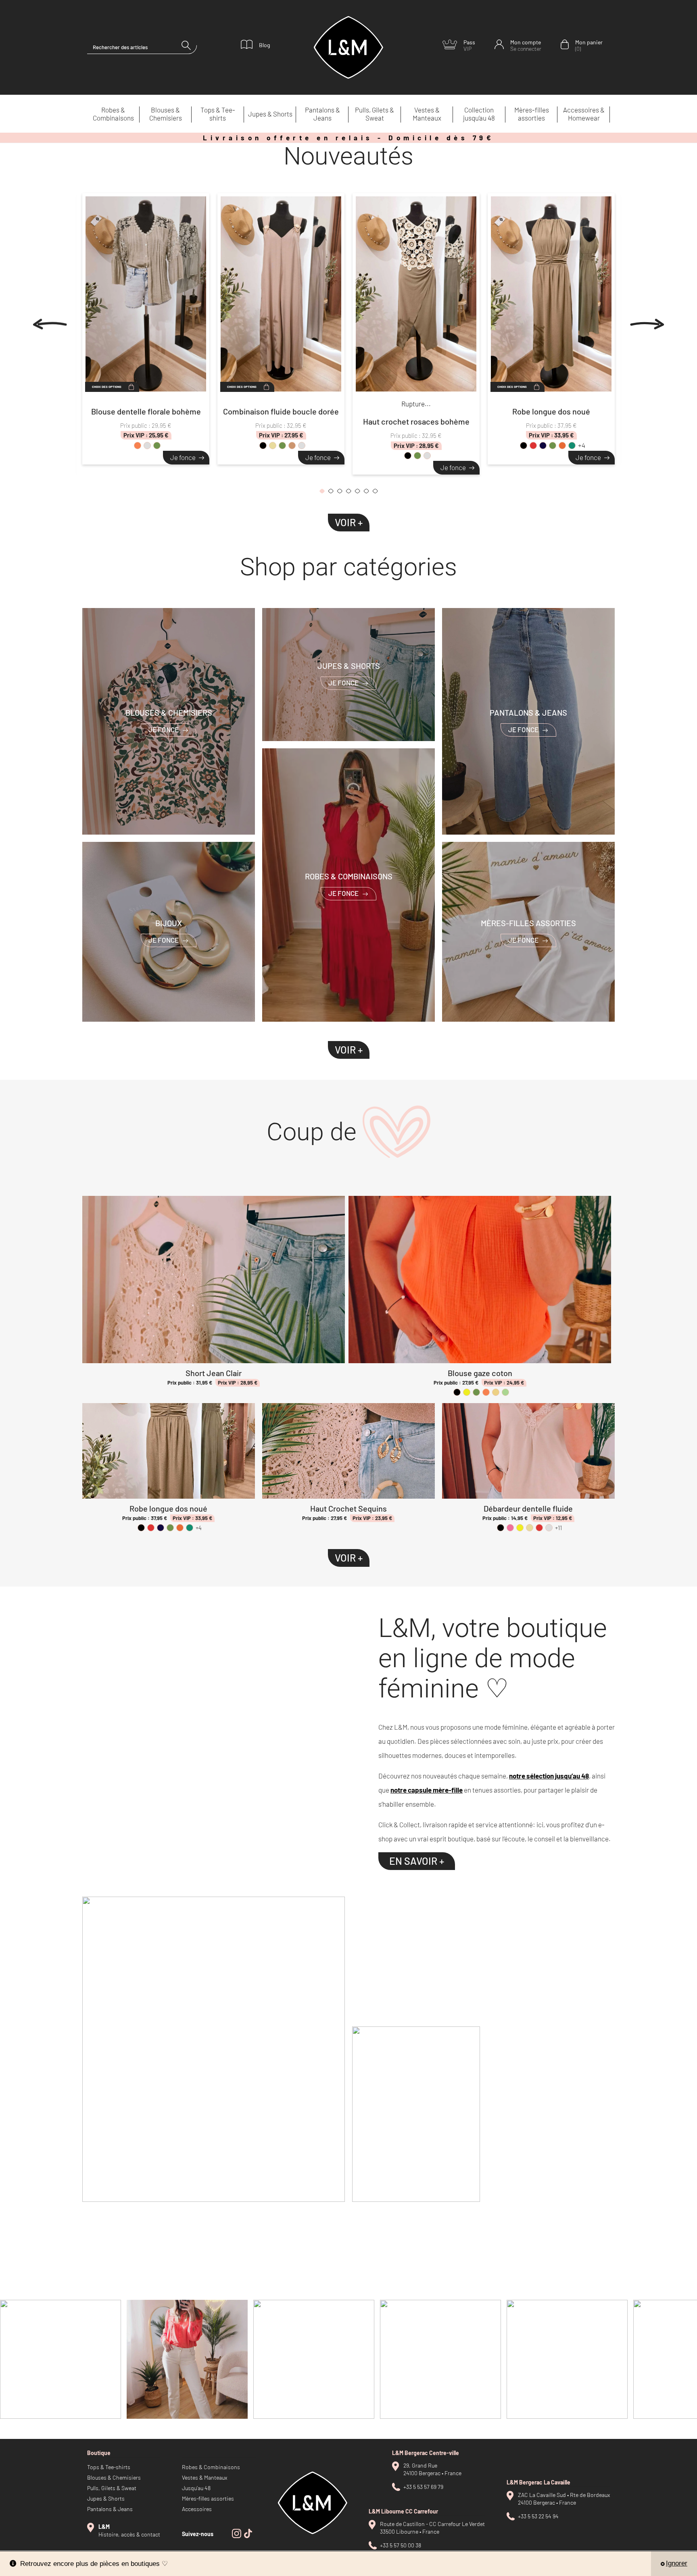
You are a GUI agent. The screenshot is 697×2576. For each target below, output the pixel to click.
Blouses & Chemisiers (166, 114)
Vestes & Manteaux (427, 114)
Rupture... (416, 404)
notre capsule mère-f (423, 1790)
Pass (469, 45)
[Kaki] (157, 446)
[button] (322, 493)
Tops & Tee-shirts (218, 114)
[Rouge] (533, 446)
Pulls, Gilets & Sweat (375, 114)
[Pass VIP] (483, 1958)
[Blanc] (147, 446)
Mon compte (526, 45)
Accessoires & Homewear (584, 114)
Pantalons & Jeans (322, 114)
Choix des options (107, 387)
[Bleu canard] (572, 446)
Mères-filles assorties (532, 114)
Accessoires (197, 2509)
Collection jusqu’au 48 (479, 114)
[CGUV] (551, 2114)
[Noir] (263, 446)
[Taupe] (292, 446)
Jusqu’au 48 (196, 2488)
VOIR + (349, 522)
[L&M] (214, 2049)
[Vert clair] (505, 1392)
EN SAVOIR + (417, 1861)
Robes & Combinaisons (113, 114)
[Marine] (543, 446)
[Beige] (273, 446)
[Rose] (510, 1528)
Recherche (189, 47)
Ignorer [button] (677, 2563)
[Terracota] (562, 446)
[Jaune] (467, 1392)
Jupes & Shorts (270, 114)
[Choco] (302, 446)
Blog (264, 45)
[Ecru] (496, 1392)
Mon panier (589, 45)
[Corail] (138, 446)
